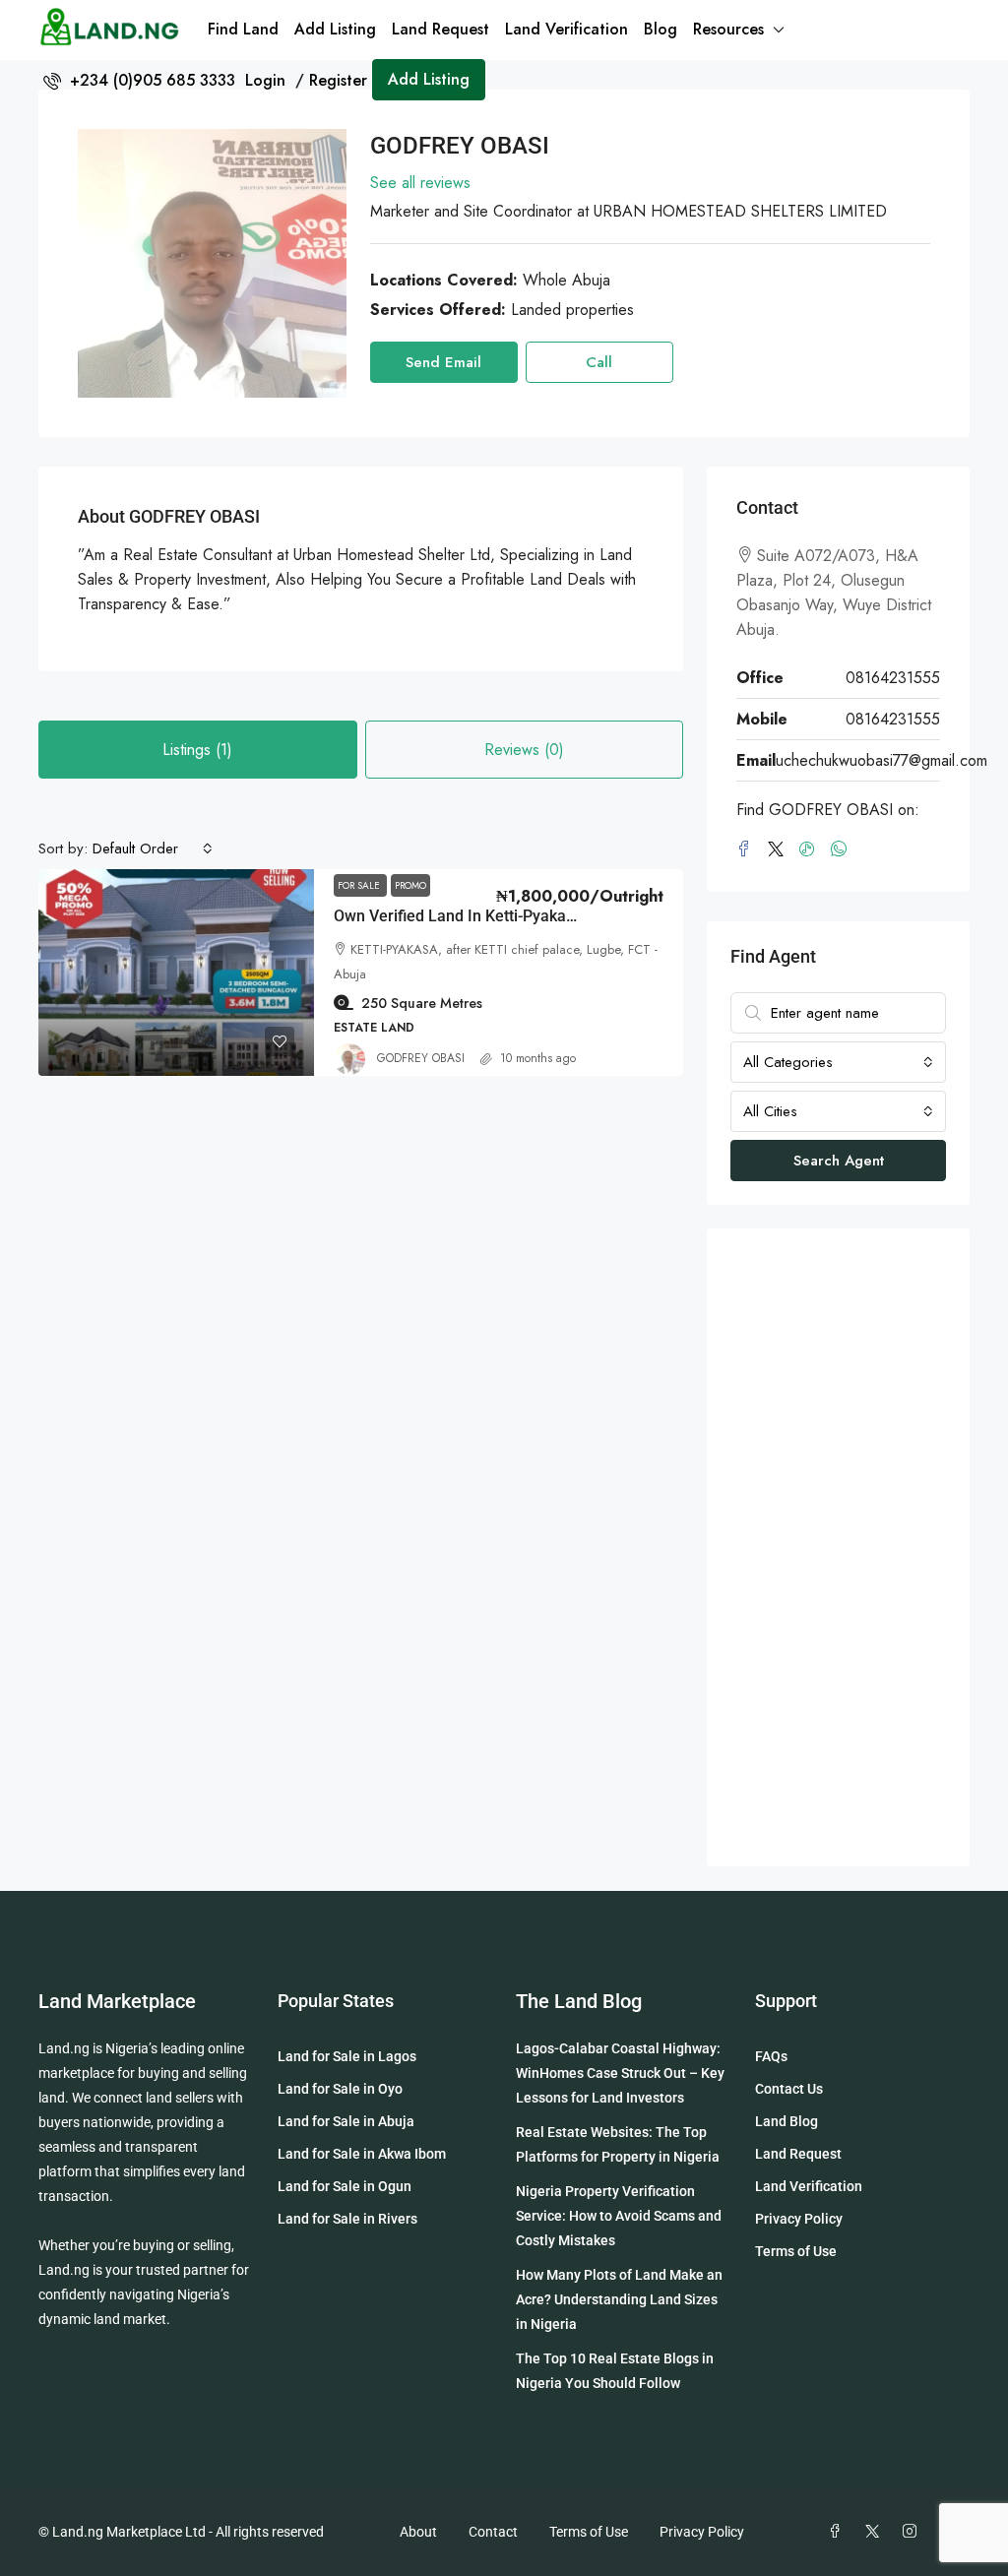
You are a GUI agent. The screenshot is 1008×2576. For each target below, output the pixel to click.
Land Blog (787, 2121)
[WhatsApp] (843, 850)
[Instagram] (913, 2532)
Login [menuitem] (268, 80)
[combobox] (153, 848)
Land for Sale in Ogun (345, 2186)
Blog (661, 29)
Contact (493, 2532)
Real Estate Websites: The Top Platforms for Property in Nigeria (618, 2144)
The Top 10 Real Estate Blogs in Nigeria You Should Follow (615, 2371)
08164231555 (893, 678)
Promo (410, 885)
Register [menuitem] (338, 80)
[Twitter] (780, 850)
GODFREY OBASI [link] (421, 1058)
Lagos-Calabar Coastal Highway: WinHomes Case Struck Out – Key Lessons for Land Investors (620, 2073)
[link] (176, 973)
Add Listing (335, 29)
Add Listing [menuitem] (429, 79)
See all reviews (420, 183)
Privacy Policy (799, 2219)
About (418, 2532)
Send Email (443, 362)
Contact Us (789, 2089)
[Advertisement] (838, 1547)
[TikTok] (811, 850)
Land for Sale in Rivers (347, 2219)
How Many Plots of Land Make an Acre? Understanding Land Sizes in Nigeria (619, 2299)
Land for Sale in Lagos (347, 2056)
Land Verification (567, 29)
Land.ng (64, 2048)
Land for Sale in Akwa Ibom (362, 2154)
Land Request (441, 29)
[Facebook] (748, 850)
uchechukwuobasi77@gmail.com (882, 760)
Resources (728, 29)
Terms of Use (796, 2251)
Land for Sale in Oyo (340, 2089)
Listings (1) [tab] (197, 750)
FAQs (771, 2056)
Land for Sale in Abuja (346, 2121)
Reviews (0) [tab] (524, 750)
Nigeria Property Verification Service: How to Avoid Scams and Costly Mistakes (619, 2216)
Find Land (243, 29)
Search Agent (839, 1161)
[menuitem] (139, 80)
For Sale (360, 885)
